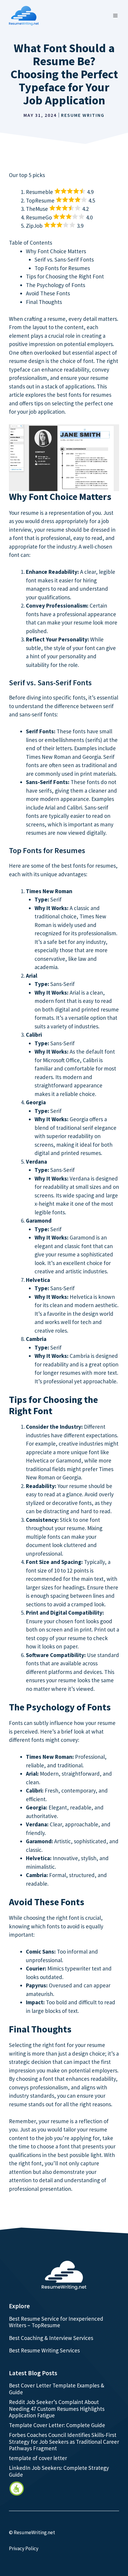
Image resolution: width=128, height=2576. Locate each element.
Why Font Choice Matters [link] (56, 251)
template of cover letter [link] (38, 2458)
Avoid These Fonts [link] (48, 293)
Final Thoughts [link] (44, 302)
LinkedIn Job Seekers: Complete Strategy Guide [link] (59, 2471)
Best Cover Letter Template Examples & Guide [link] (57, 2389)
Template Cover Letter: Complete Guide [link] (57, 2425)
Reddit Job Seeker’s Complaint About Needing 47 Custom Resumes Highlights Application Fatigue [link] (57, 2409)
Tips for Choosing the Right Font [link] (65, 276)
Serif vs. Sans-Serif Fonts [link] (64, 259)
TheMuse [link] (37, 209)
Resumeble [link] (39, 192)
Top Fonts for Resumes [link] (62, 268)
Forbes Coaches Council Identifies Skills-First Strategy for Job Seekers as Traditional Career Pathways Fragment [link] (64, 2442)
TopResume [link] (40, 200)
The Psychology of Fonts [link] (56, 285)
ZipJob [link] (34, 226)
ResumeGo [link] (39, 217)
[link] (17, 2489)
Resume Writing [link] (83, 115)
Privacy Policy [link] (24, 2548)
